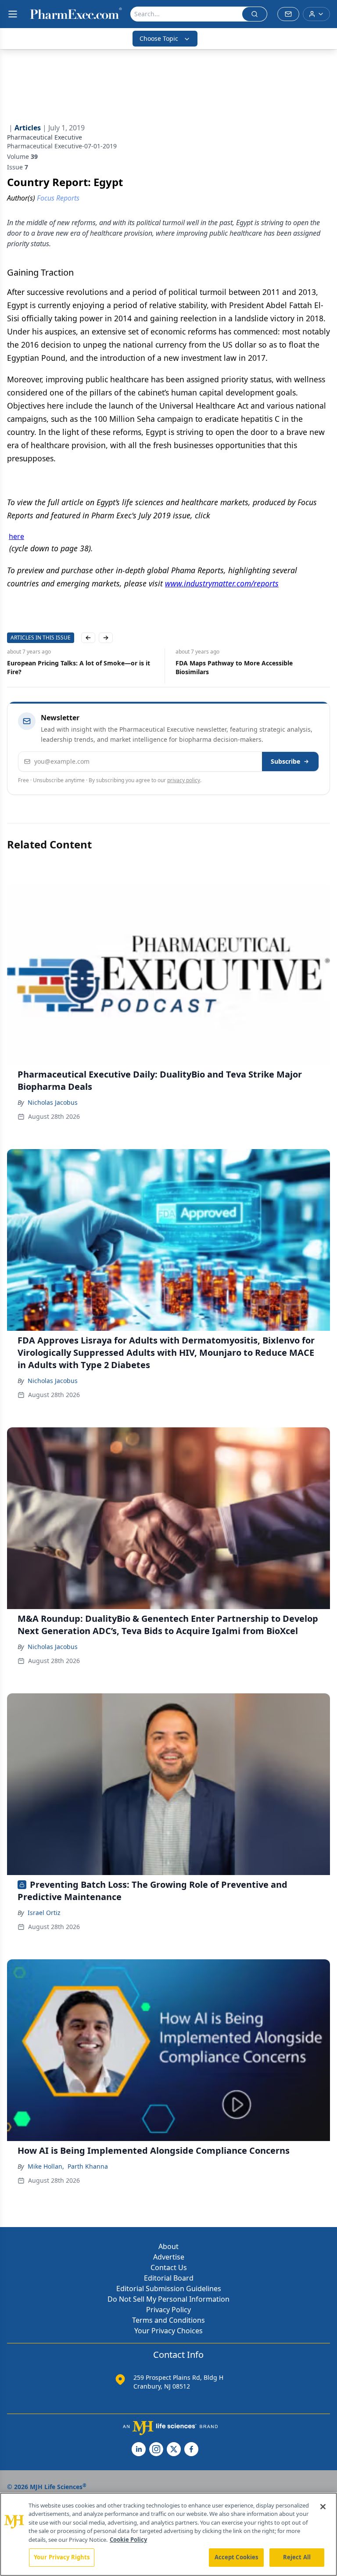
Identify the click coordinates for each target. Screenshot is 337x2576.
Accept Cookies (237, 2557)
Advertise (169, 2257)
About (168, 2246)
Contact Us (169, 2267)
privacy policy (184, 780)
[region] (168, 2534)
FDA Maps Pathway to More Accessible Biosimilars (234, 667)
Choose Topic (159, 38)
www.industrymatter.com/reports (222, 583)
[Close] (323, 2507)
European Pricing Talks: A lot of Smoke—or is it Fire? (79, 667)
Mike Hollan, (46, 2166)
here (16, 536)
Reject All (297, 2557)
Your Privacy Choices (168, 2331)
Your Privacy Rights (62, 2557)
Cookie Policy (128, 2540)
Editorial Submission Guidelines (169, 2289)
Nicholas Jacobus (53, 1102)
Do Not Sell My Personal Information (168, 2299)
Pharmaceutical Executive (45, 137)
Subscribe (285, 761)
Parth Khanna (88, 2166)
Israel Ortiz (44, 1913)
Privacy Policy (168, 2310)
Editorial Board (169, 2278)
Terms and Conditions (168, 2320)
